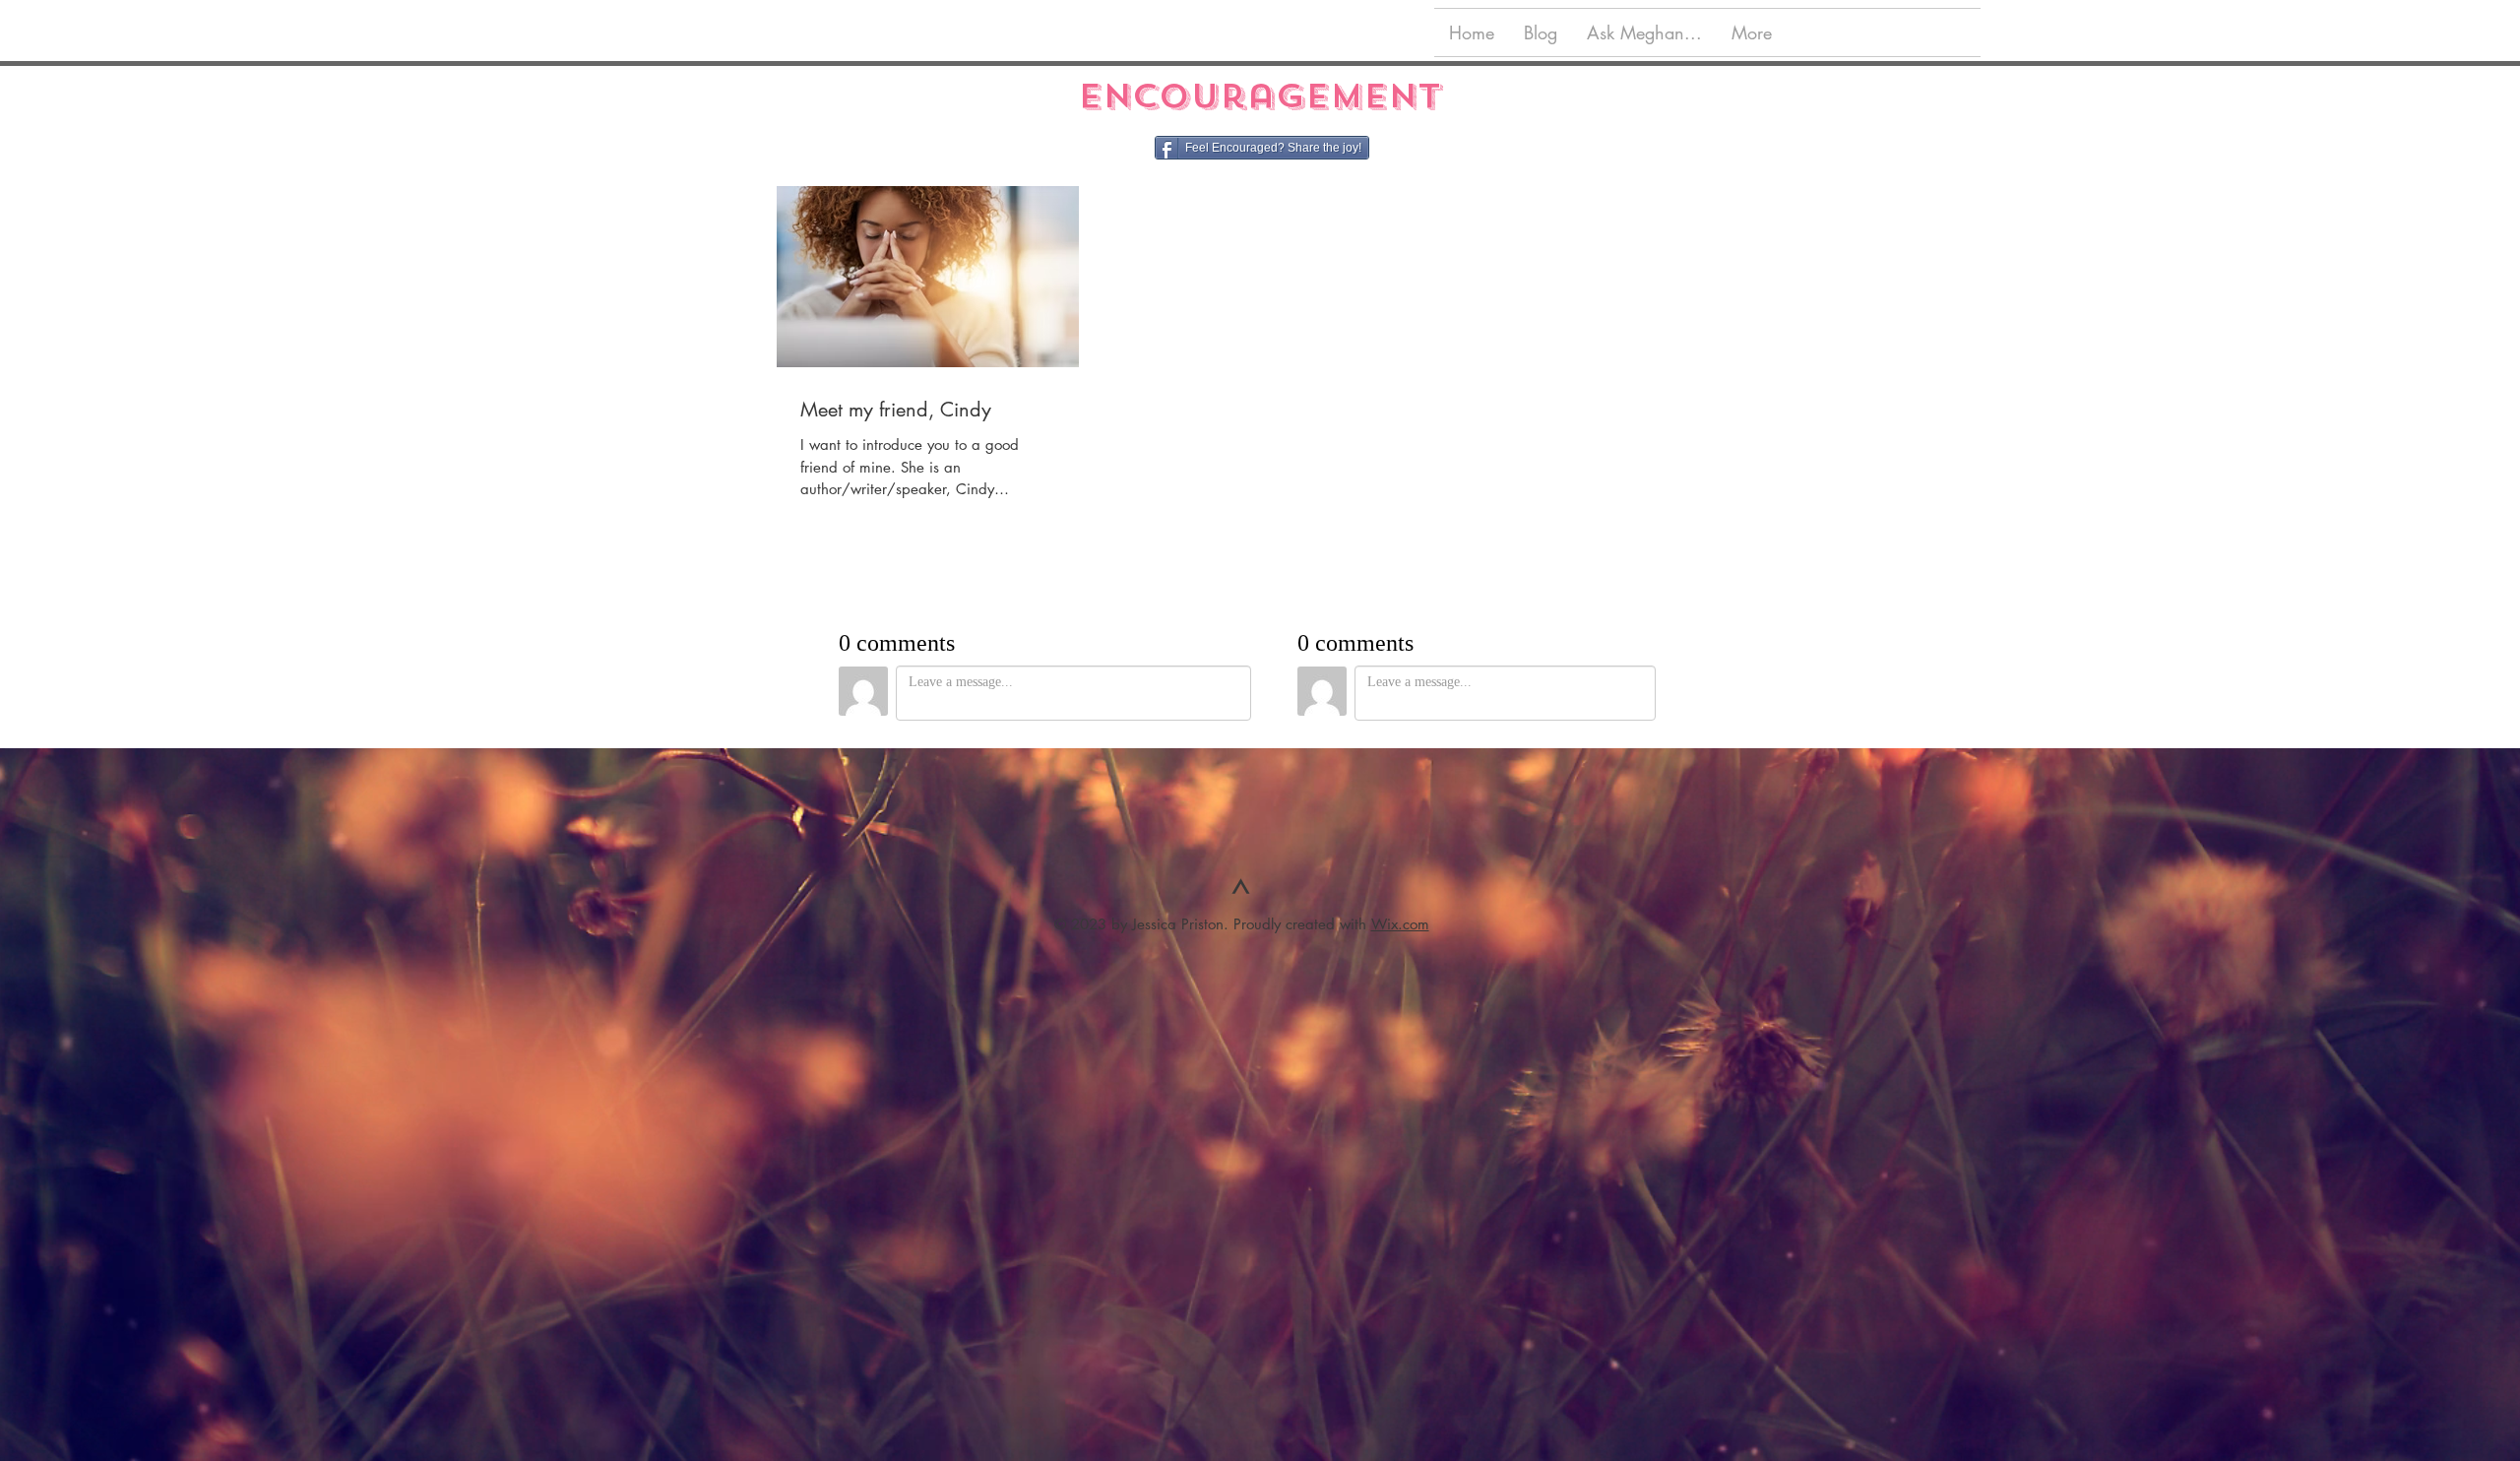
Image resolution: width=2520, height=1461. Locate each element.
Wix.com (1400, 924)
